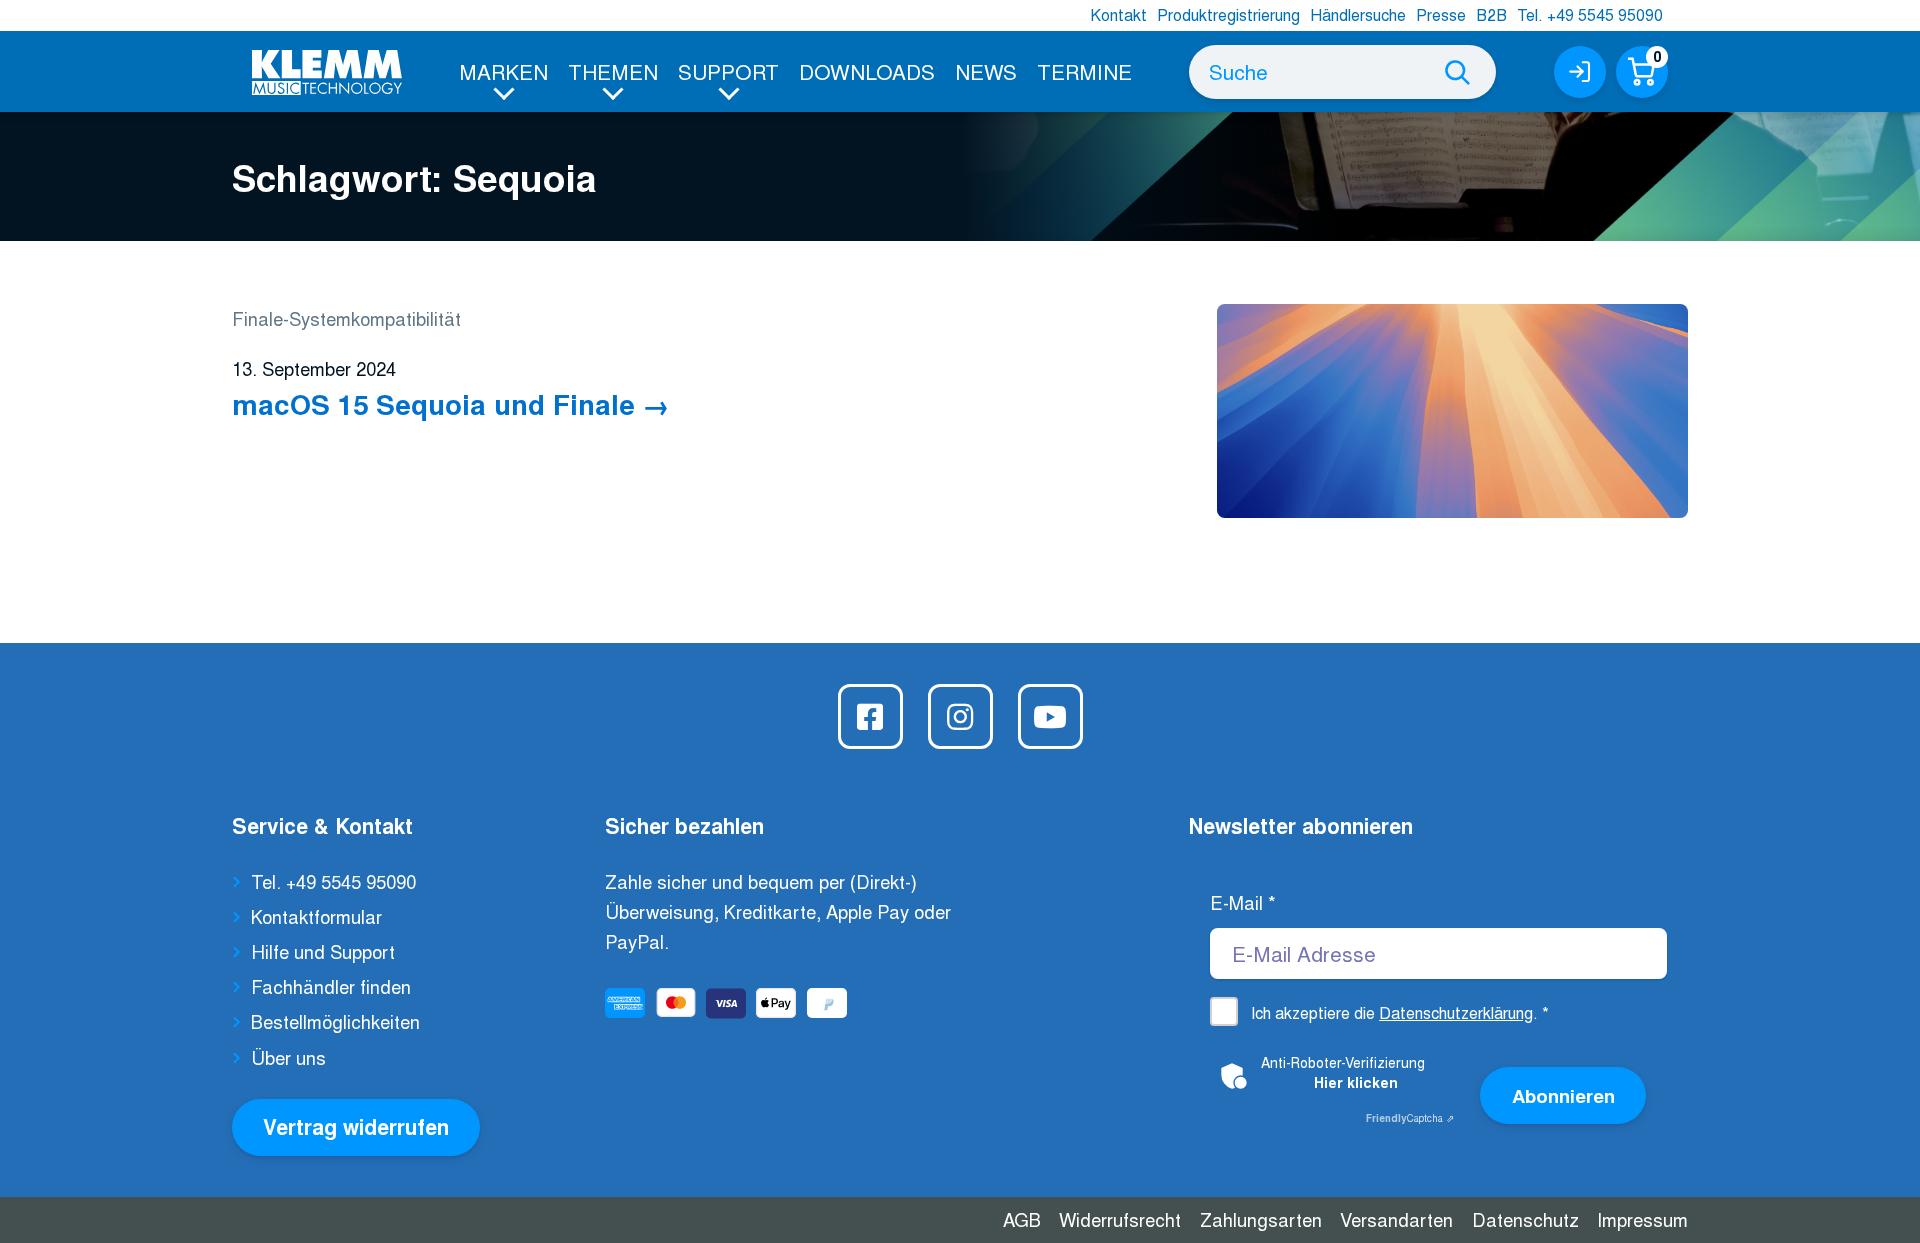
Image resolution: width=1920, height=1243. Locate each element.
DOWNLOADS (867, 71)
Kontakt (1118, 14)
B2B (1491, 14)
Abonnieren (1563, 1095)
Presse (1441, 14)
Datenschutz (1525, 1219)
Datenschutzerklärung (1456, 1012)
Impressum (1642, 1219)
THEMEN (613, 71)
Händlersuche (1358, 14)
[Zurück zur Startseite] (327, 72)
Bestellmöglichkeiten (335, 1021)
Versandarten (1396, 1219)
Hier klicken (1356, 1082)
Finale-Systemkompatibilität (346, 318)
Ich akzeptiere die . (1400, 1012)
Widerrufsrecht (1120, 1219)
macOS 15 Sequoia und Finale (433, 403)
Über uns (288, 1057)
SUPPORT (728, 71)
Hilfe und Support (323, 951)
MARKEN (503, 71)
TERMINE (1084, 71)
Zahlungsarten (1261, 1219)
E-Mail (1243, 902)
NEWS (986, 71)
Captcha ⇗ (1410, 1118)
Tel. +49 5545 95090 (1590, 14)
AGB (1022, 1219)
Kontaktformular (316, 916)
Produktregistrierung (1228, 14)
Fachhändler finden (331, 986)
